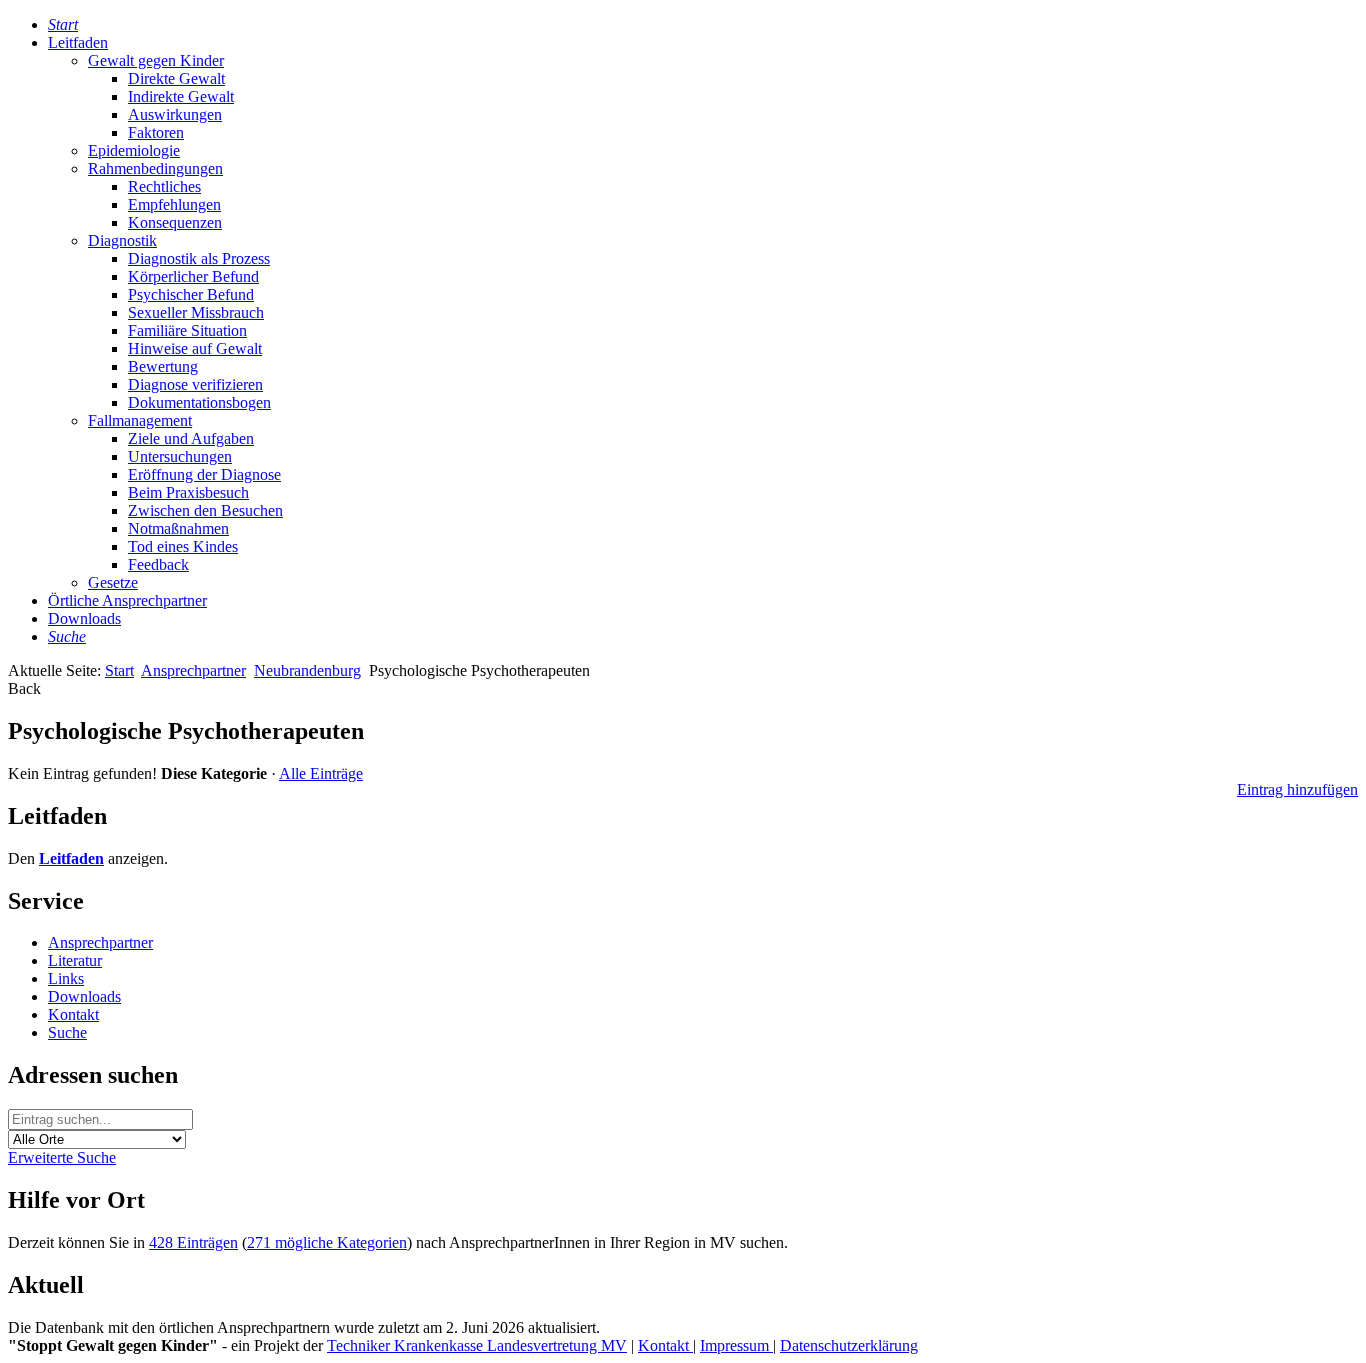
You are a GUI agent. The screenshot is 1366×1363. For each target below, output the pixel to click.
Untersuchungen (180, 456)
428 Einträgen (193, 1242)
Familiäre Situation (187, 330)
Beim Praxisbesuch (188, 492)
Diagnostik (122, 240)
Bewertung (163, 366)
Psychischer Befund (191, 294)
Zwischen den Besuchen (205, 510)
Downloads (84, 618)
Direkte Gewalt (176, 78)
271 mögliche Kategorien (327, 1242)
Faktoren (156, 132)
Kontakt (73, 1014)
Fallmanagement (140, 420)
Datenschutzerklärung (849, 1345)
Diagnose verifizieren (195, 384)
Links (66, 978)
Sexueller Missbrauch (196, 312)
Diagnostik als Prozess (199, 258)
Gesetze (113, 582)
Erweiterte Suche (62, 1157)
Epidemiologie (134, 150)
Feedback (158, 564)
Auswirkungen (175, 114)
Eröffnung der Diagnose (204, 474)
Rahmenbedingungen (155, 168)
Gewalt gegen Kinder (156, 60)
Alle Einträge (321, 773)
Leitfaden (78, 42)
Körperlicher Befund (193, 276)
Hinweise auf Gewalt (195, 348)
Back (24, 688)
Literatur (75, 960)
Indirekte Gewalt (181, 96)
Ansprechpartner (193, 670)
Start (119, 670)
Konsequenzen (175, 222)
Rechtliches (164, 186)
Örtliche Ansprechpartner (127, 600)
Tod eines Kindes (183, 546)
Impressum (736, 1345)
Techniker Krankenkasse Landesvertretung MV (477, 1345)
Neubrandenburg (307, 670)
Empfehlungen (174, 204)
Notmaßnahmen (178, 528)
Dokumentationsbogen (199, 402)
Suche (67, 1032)
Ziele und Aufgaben (191, 438)
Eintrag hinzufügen (1297, 789)
